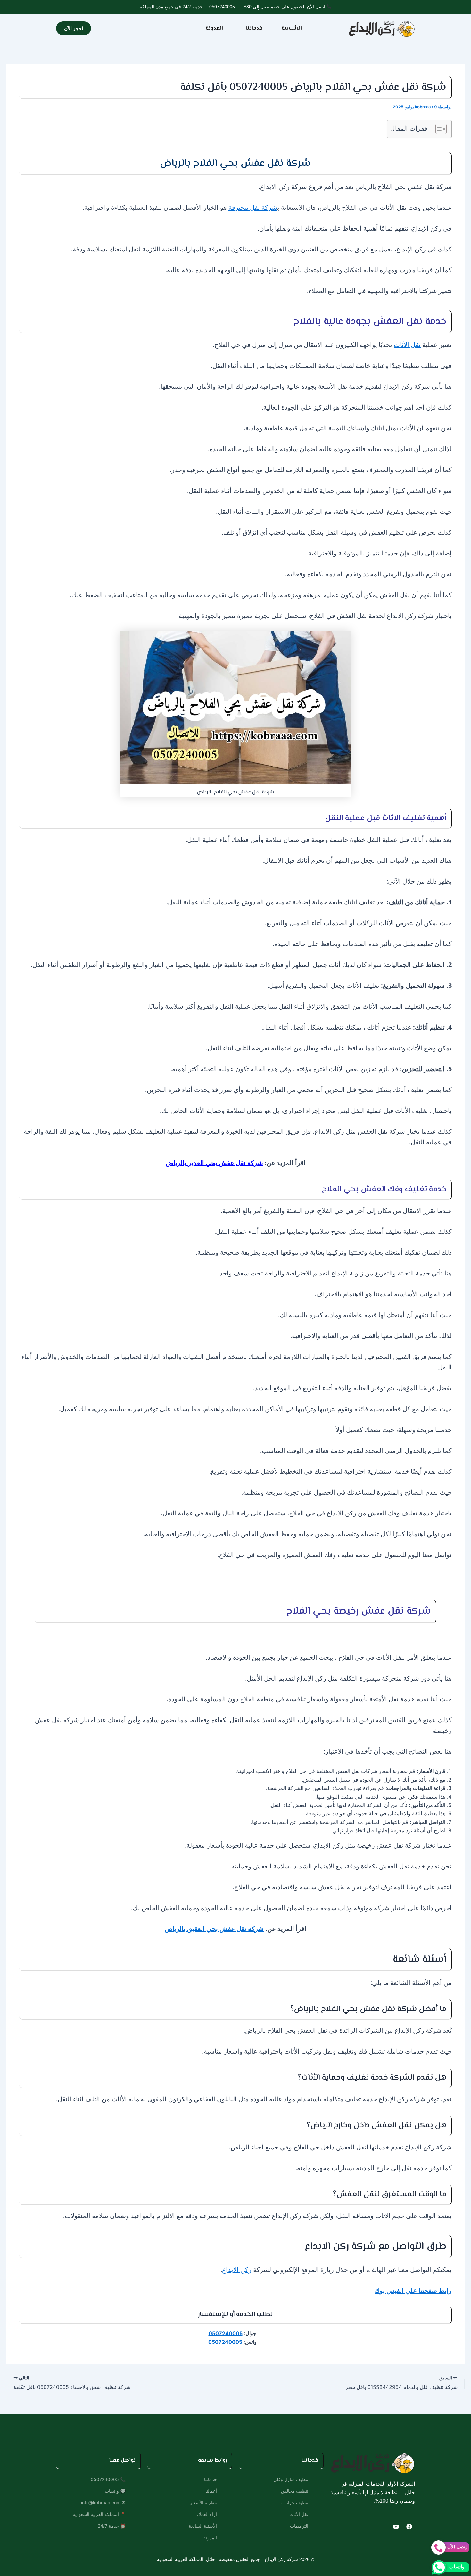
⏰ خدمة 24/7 (112, 2526)
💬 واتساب (115, 2491)
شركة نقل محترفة (253, 207)
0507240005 (222, 7)
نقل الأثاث (407, 345)
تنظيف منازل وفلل (291, 2479)
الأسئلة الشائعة (203, 2526)
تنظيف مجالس (295, 2491)
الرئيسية (292, 28)
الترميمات (299, 2526)
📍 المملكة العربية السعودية (99, 2514)
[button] (252, 29)
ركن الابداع (237, 2270)
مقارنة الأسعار (203, 2502)
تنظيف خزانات (295, 2502)
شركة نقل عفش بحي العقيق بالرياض (214, 1929)
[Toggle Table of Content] (438, 129)
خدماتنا (254, 28)
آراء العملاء (207, 2514)
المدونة (214, 28)
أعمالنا (211, 2491)
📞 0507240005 (108, 2479)
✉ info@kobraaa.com (103, 2502)
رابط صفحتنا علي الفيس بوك (413, 2290)
